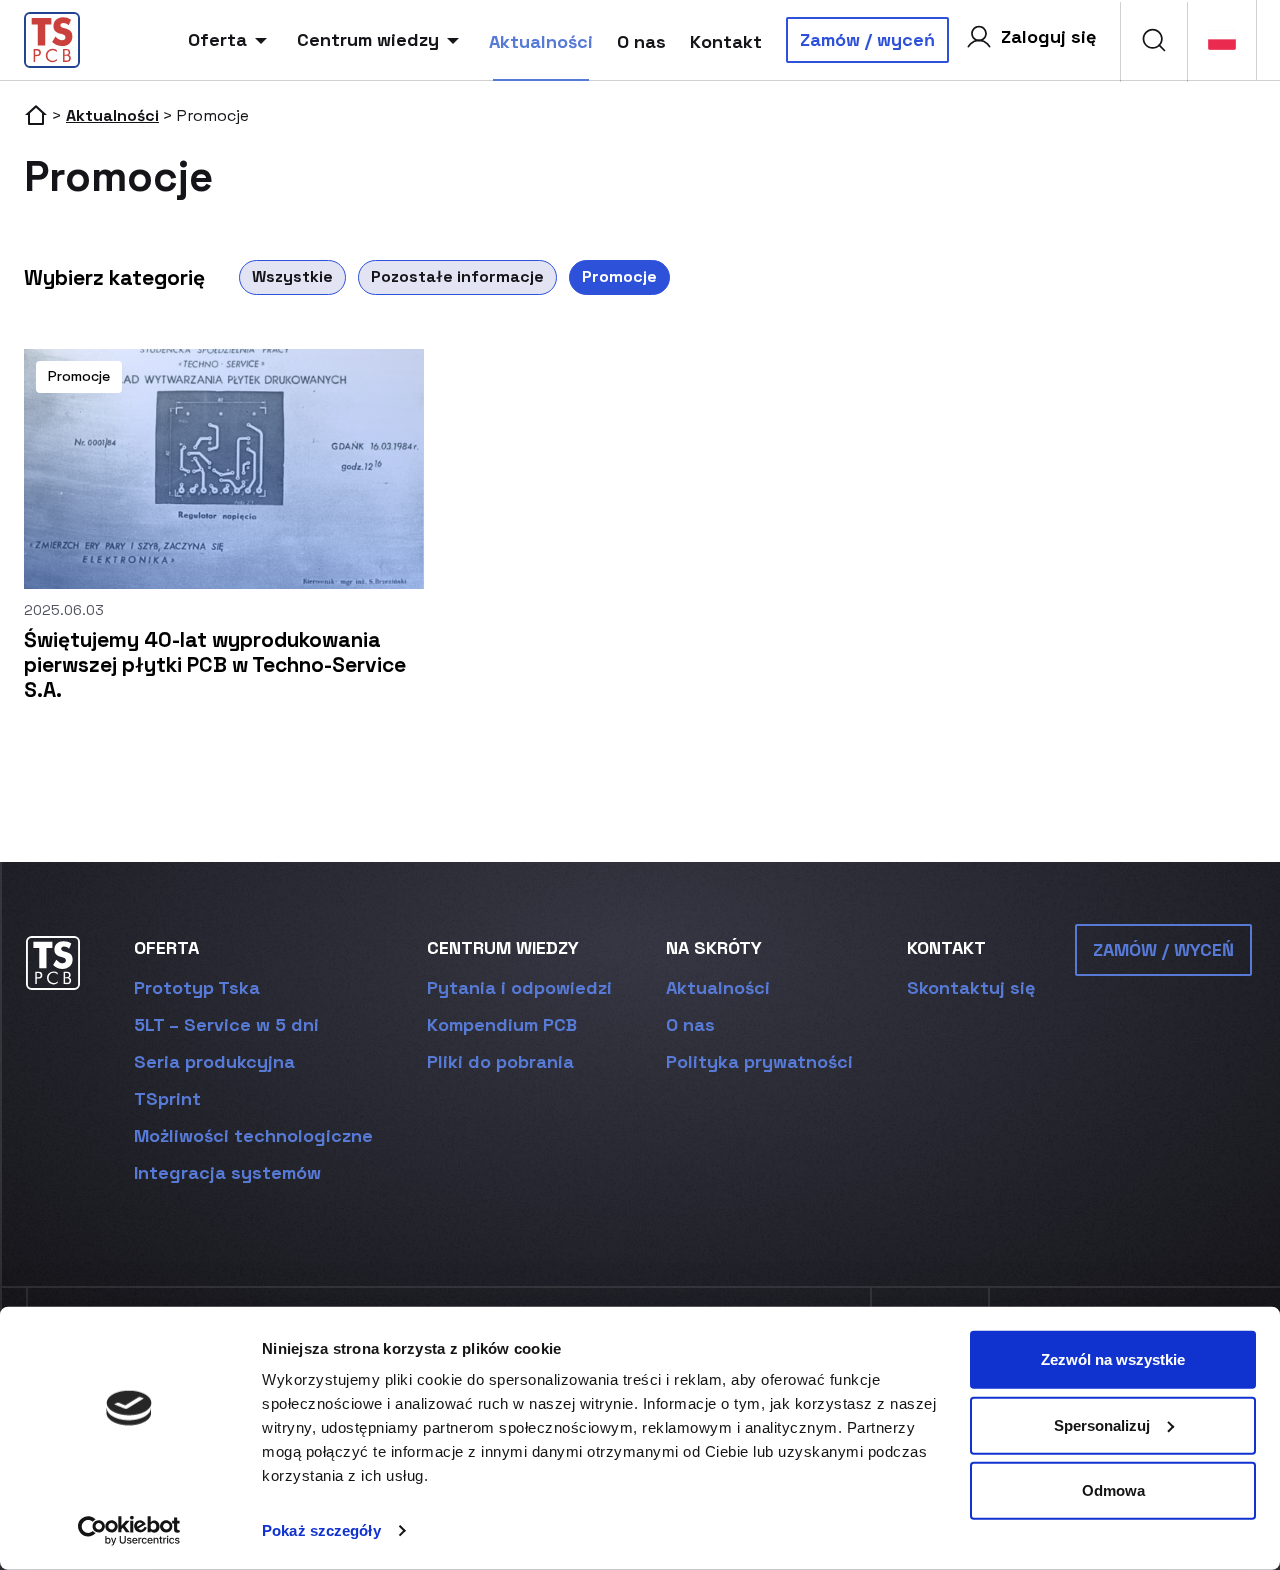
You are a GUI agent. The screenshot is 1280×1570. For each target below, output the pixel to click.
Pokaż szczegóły (321, 1530)
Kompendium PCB (502, 1024)
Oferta (217, 39)
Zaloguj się (1048, 36)
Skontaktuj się (971, 987)
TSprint (167, 1098)
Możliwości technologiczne (253, 1135)
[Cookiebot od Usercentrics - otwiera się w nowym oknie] (129, 1531)
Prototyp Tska (197, 987)
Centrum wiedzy (368, 39)
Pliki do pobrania (500, 1061)
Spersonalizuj (1102, 1424)
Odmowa (1113, 1490)
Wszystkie (292, 276)
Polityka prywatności (759, 1061)
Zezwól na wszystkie (1113, 1359)
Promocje (619, 276)
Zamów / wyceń (867, 39)
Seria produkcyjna (214, 1061)
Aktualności (541, 41)
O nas (641, 41)
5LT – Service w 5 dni (226, 1024)
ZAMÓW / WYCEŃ (1163, 949)
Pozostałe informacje (457, 276)
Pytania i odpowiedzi (519, 987)
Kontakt (726, 41)
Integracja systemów (227, 1172)
